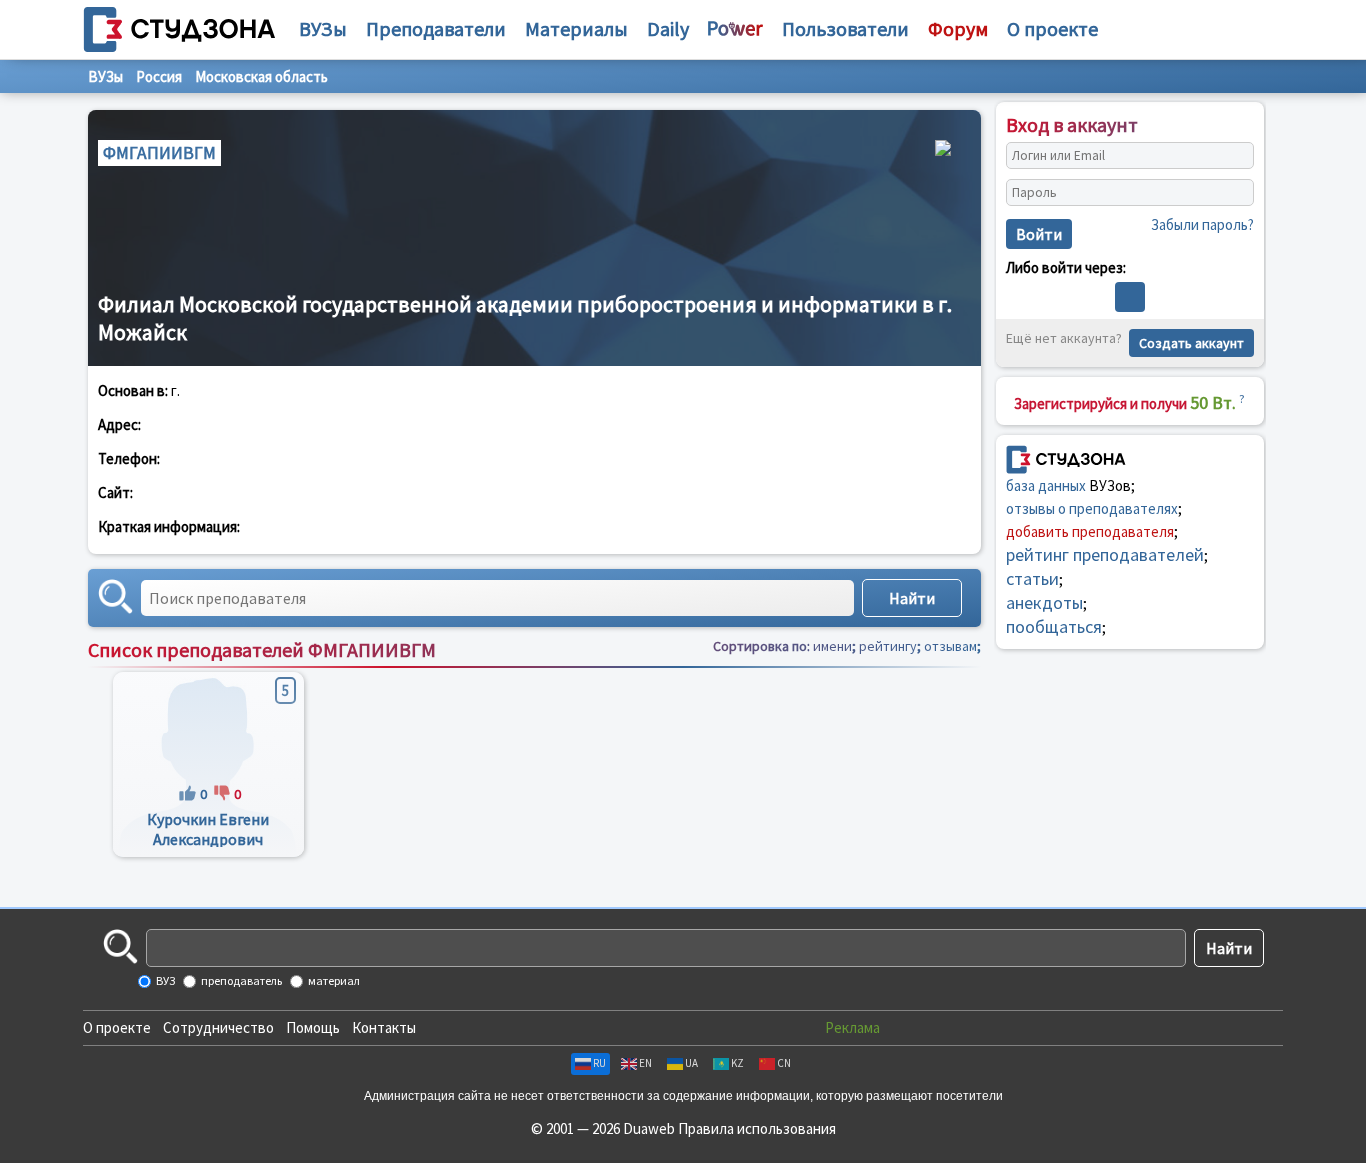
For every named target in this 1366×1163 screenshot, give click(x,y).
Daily (668, 28)
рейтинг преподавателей (1105, 554)
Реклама (852, 1027)
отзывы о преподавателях (1092, 508)
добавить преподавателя (1090, 531)
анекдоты (1044, 602)
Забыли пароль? (1202, 224)
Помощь (313, 1027)
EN (645, 1063)
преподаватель (240, 980)
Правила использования (757, 1128)
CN (784, 1063)
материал (333, 980)
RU (599, 1063)
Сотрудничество (218, 1027)
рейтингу (888, 646)
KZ (737, 1063)
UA (691, 1063)
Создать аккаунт (1191, 343)
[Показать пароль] (1234, 193)
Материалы (576, 28)
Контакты (384, 1027)
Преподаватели (436, 28)
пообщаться (1054, 626)
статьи (1032, 578)
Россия (159, 76)
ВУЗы (323, 28)
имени (832, 646)
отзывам (950, 646)
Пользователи (845, 28)
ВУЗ (164, 980)
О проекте (117, 1027)
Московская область (261, 76)
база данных (1046, 485)
